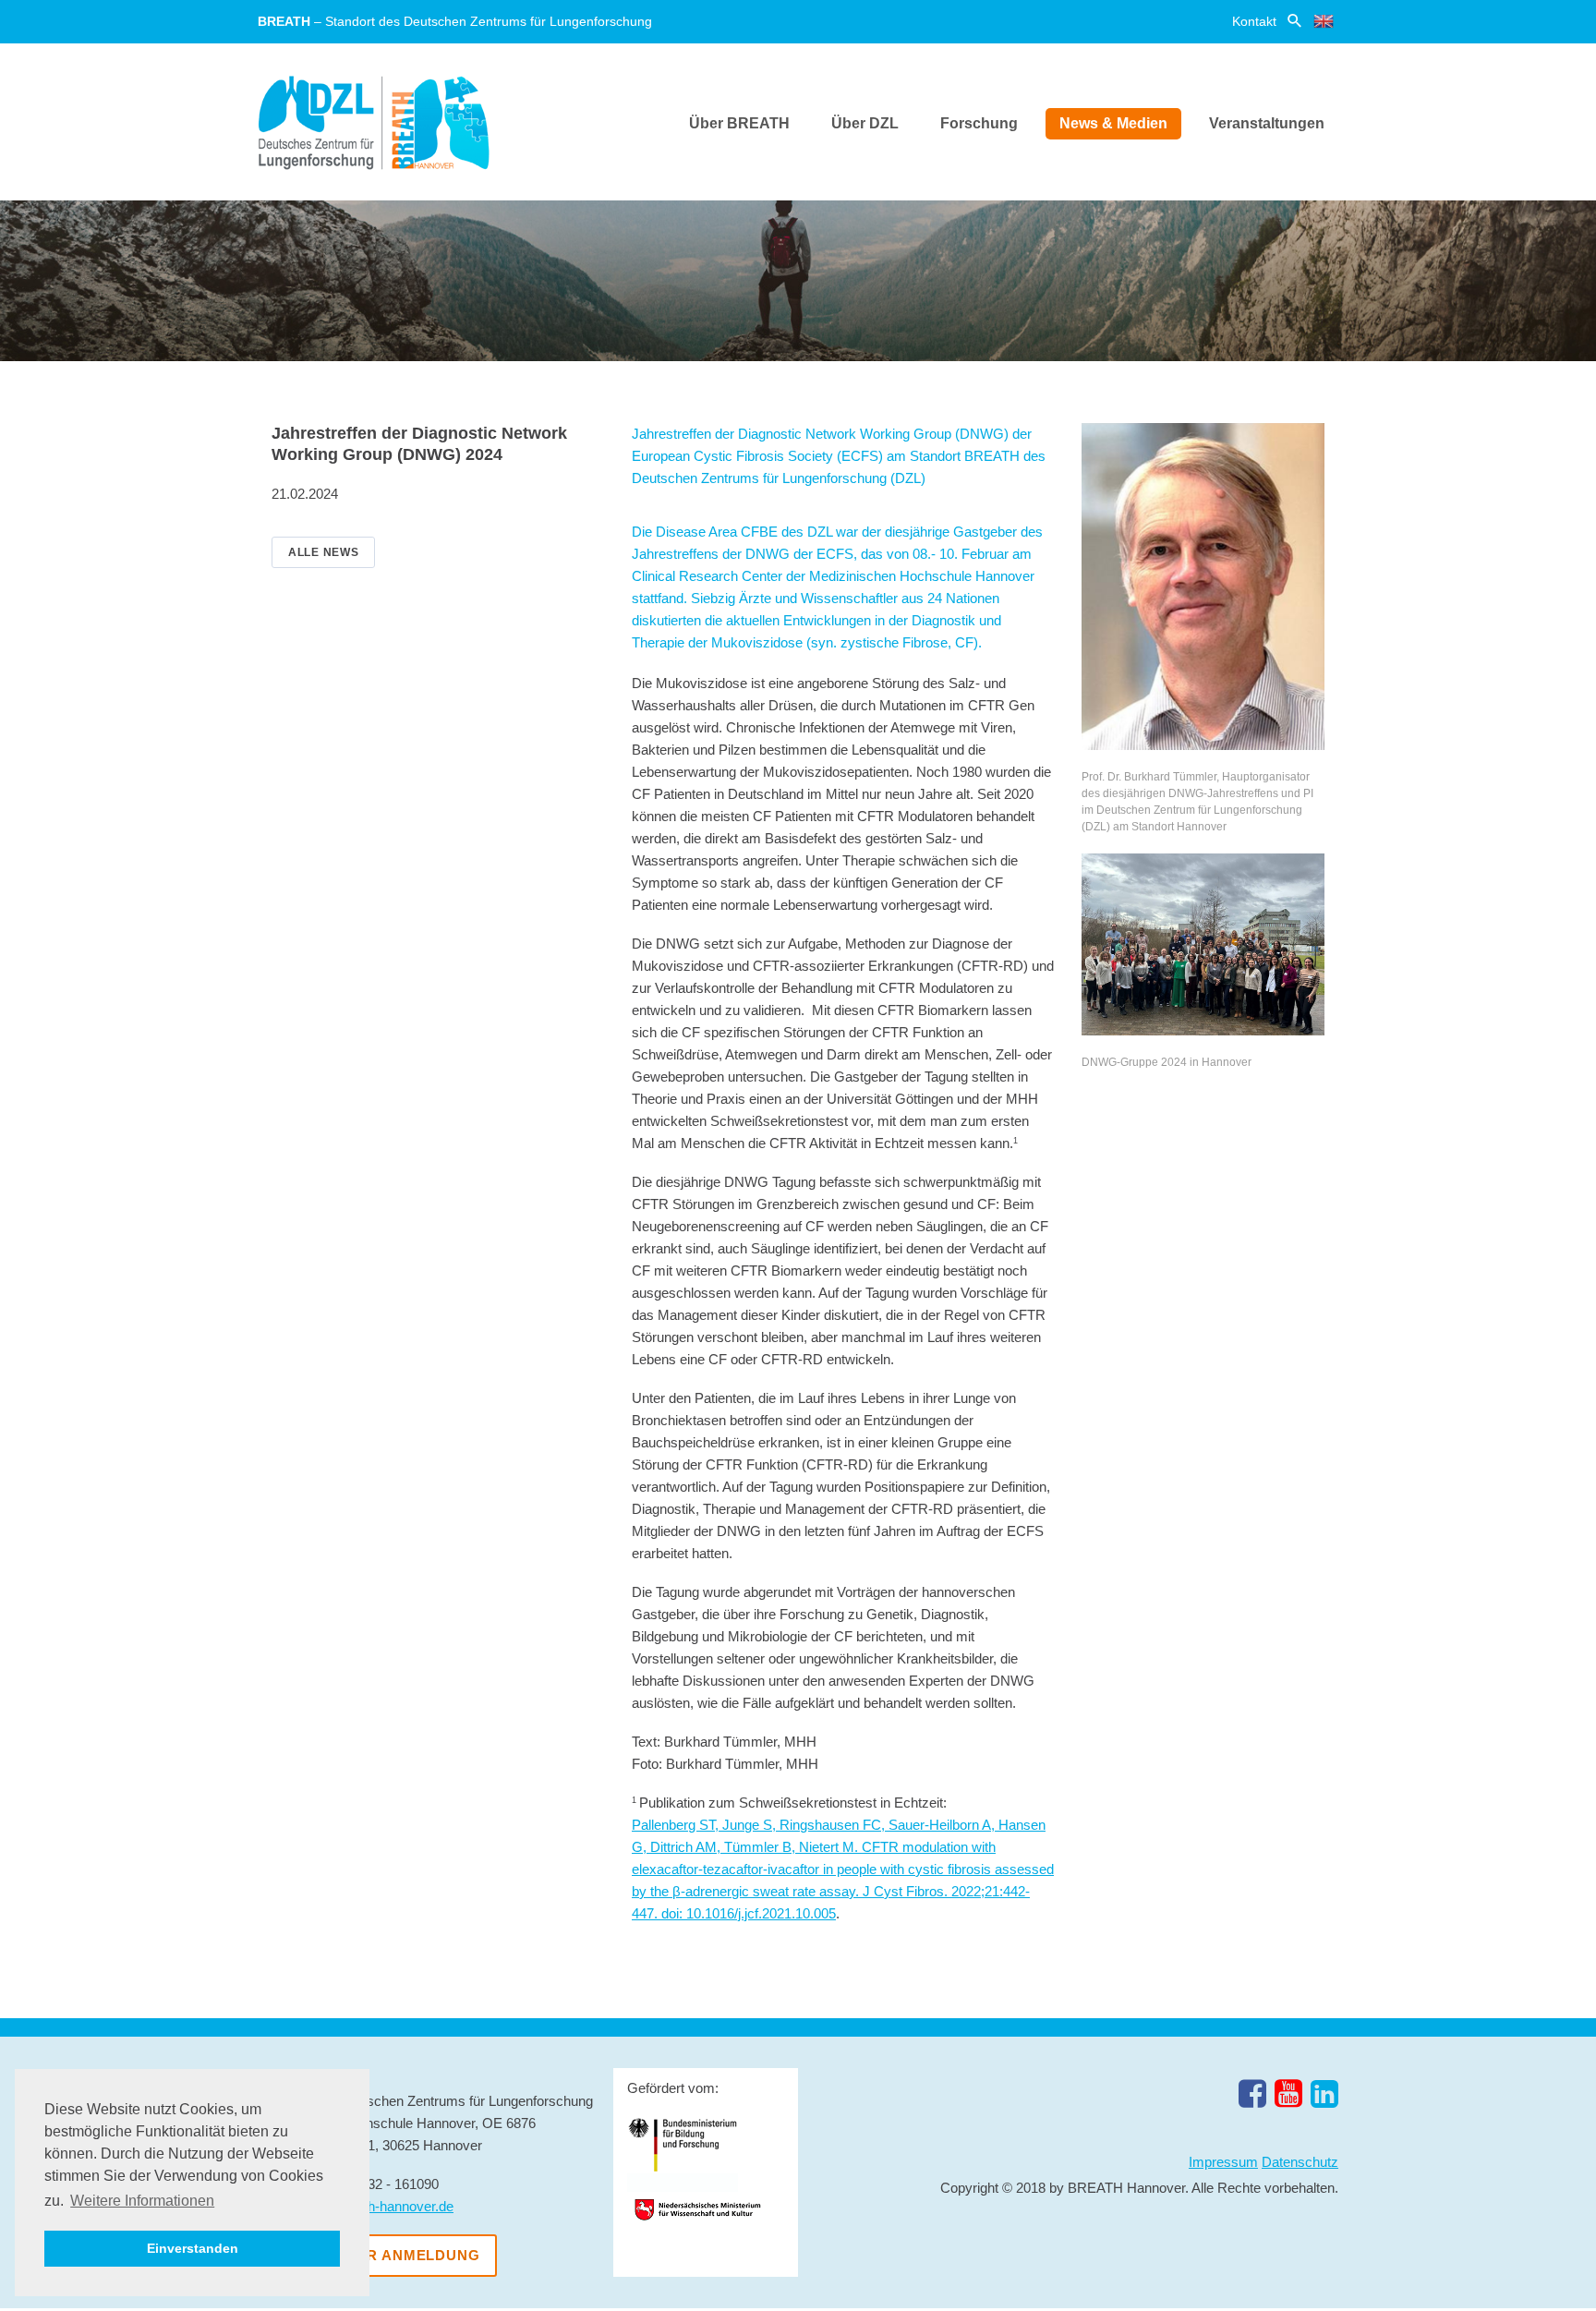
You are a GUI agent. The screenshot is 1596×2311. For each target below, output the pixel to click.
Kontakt (1254, 21)
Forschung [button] (979, 123)
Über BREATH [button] (739, 123)
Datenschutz (1300, 2162)
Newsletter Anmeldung (377, 2255)
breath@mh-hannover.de (379, 2206)
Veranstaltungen (1267, 123)
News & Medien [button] (1113, 123)
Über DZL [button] (865, 123)
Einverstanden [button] (193, 2248)
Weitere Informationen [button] (142, 2201)
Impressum (1223, 2162)
